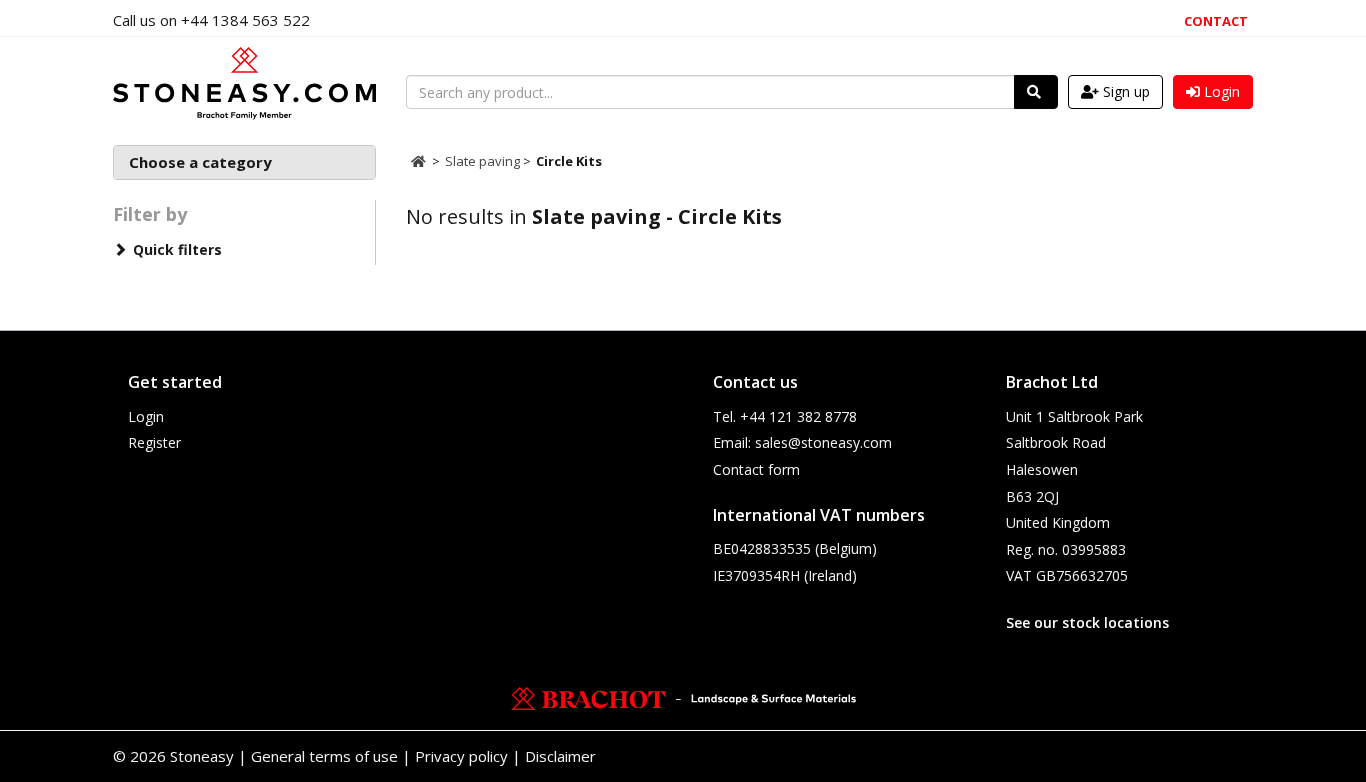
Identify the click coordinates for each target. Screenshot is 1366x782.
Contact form (756, 469)
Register (154, 442)
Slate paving (484, 161)
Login (146, 416)
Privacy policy (461, 756)
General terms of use (324, 756)
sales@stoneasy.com (823, 442)
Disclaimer (560, 756)
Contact (1216, 21)
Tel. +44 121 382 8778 (785, 416)
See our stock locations (1087, 622)
